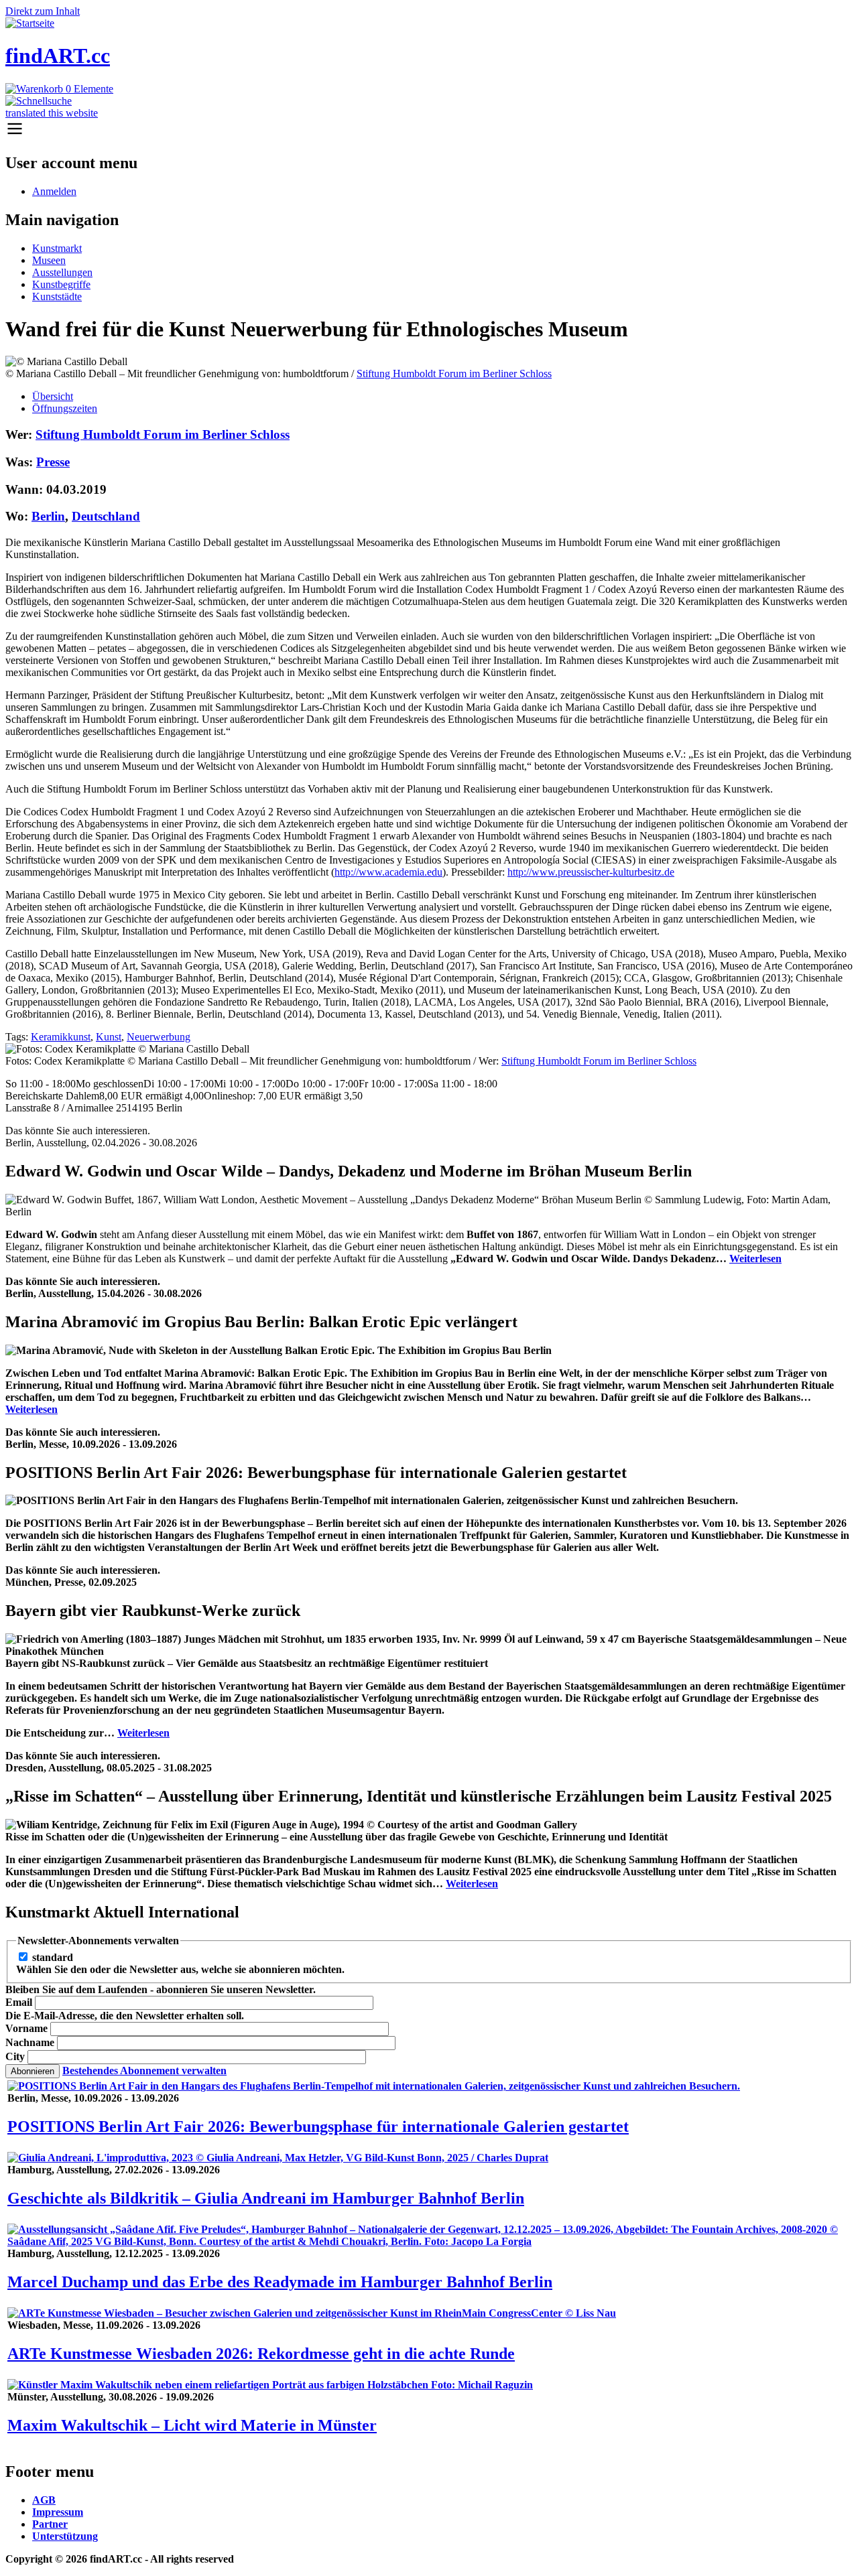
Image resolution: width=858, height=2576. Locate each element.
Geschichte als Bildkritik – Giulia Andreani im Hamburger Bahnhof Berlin (266, 2198)
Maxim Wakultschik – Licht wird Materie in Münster (192, 2425)
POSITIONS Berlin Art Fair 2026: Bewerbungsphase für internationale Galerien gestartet (318, 2126)
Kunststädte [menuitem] (57, 296)
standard (53, 1957)
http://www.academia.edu (388, 872)
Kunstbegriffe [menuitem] (61, 284)
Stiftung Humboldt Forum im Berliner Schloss (454, 374)
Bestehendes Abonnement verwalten (144, 2071)
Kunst (109, 1037)
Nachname (30, 2042)
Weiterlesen (755, 1259)
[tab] (442, 397)
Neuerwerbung (159, 1037)
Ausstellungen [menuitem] (62, 272)
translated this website (52, 113)
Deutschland (106, 516)
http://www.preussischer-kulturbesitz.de (591, 872)
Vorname (26, 2028)
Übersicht (53, 396)
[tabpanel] (429, 747)
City (15, 2056)
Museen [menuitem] (49, 260)
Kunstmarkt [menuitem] (57, 248)
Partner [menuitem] (50, 2524)
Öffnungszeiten (65, 408)
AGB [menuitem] (44, 2500)
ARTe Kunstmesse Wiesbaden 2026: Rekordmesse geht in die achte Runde (261, 2354)
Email (19, 2002)
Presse (53, 462)
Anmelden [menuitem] (54, 191)
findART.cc (58, 56)
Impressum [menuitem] (58, 2512)
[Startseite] (30, 23)
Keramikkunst (61, 1037)
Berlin (48, 516)
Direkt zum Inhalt (43, 11)
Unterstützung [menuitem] (65, 2536)
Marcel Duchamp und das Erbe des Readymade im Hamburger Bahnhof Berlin (280, 2282)
